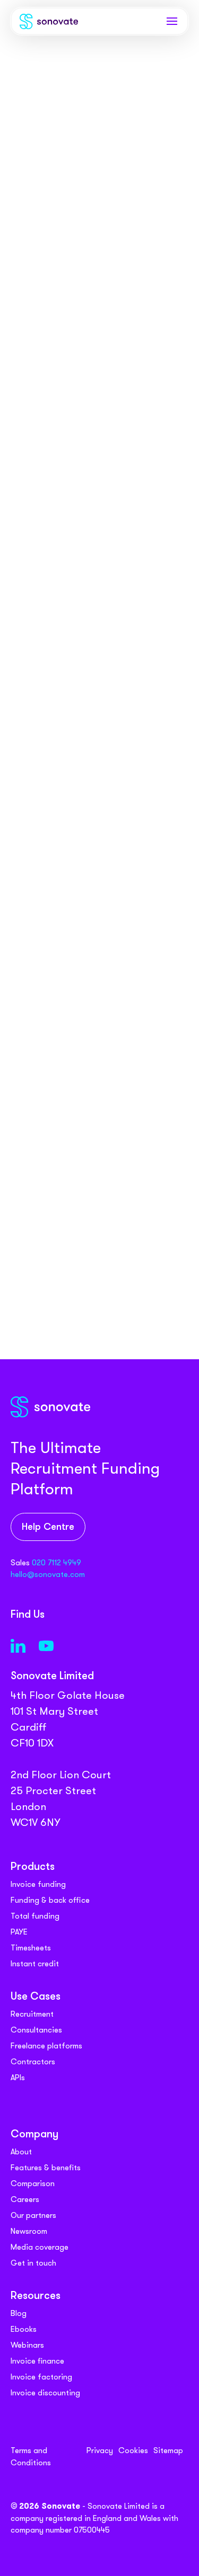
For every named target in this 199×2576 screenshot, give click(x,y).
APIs (18, 2078)
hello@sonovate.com (48, 1574)
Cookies (133, 2450)
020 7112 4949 (57, 1563)
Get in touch (33, 2263)
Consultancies (36, 2030)
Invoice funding (38, 1884)
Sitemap (168, 2450)
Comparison (33, 2183)
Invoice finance (37, 2361)
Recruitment (32, 2014)
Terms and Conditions (31, 2457)
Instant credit (35, 1964)
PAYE (19, 1932)
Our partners (33, 2215)
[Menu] (172, 21)
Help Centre (48, 1527)
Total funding (35, 1916)
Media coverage (40, 2247)
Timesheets (31, 1948)
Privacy (100, 2450)
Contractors (33, 2062)
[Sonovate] (49, 24)
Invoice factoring (41, 2377)
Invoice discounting (45, 2393)
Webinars (27, 2345)
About (21, 2152)
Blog (19, 2313)
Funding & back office (50, 1900)
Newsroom (29, 2231)
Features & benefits (46, 2168)
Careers (25, 2199)
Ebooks (24, 2329)
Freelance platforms (46, 2046)
